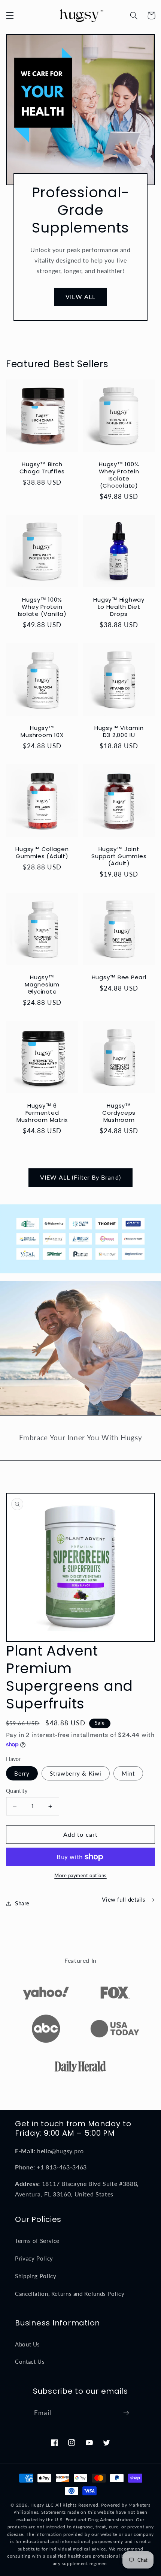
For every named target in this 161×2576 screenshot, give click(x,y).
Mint (128, 1773)
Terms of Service (37, 2241)
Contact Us (30, 2361)
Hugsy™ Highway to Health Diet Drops (119, 607)
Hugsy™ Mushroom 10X (42, 732)
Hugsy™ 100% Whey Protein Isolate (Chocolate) (119, 475)
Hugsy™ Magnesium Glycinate (42, 985)
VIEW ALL (80, 296)
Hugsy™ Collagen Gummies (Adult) (42, 853)
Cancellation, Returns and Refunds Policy (70, 2294)
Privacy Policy (34, 2258)
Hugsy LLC (42, 2505)
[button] (10, 15)
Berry (22, 1773)
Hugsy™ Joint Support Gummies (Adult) (119, 856)
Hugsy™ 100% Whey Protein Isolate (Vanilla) (42, 607)
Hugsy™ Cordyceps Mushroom (119, 1113)
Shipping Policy (36, 2276)
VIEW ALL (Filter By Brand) (80, 1177)
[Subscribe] (126, 2413)
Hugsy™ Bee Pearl (119, 978)
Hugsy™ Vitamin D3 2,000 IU (119, 732)
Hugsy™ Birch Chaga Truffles (42, 468)
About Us (28, 2344)
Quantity (17, 1791)
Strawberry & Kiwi (76, 1773)
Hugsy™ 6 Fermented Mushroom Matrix (42, 1113)
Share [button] (22, 1903)
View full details (124, 1899)
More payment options (80, 1876)
